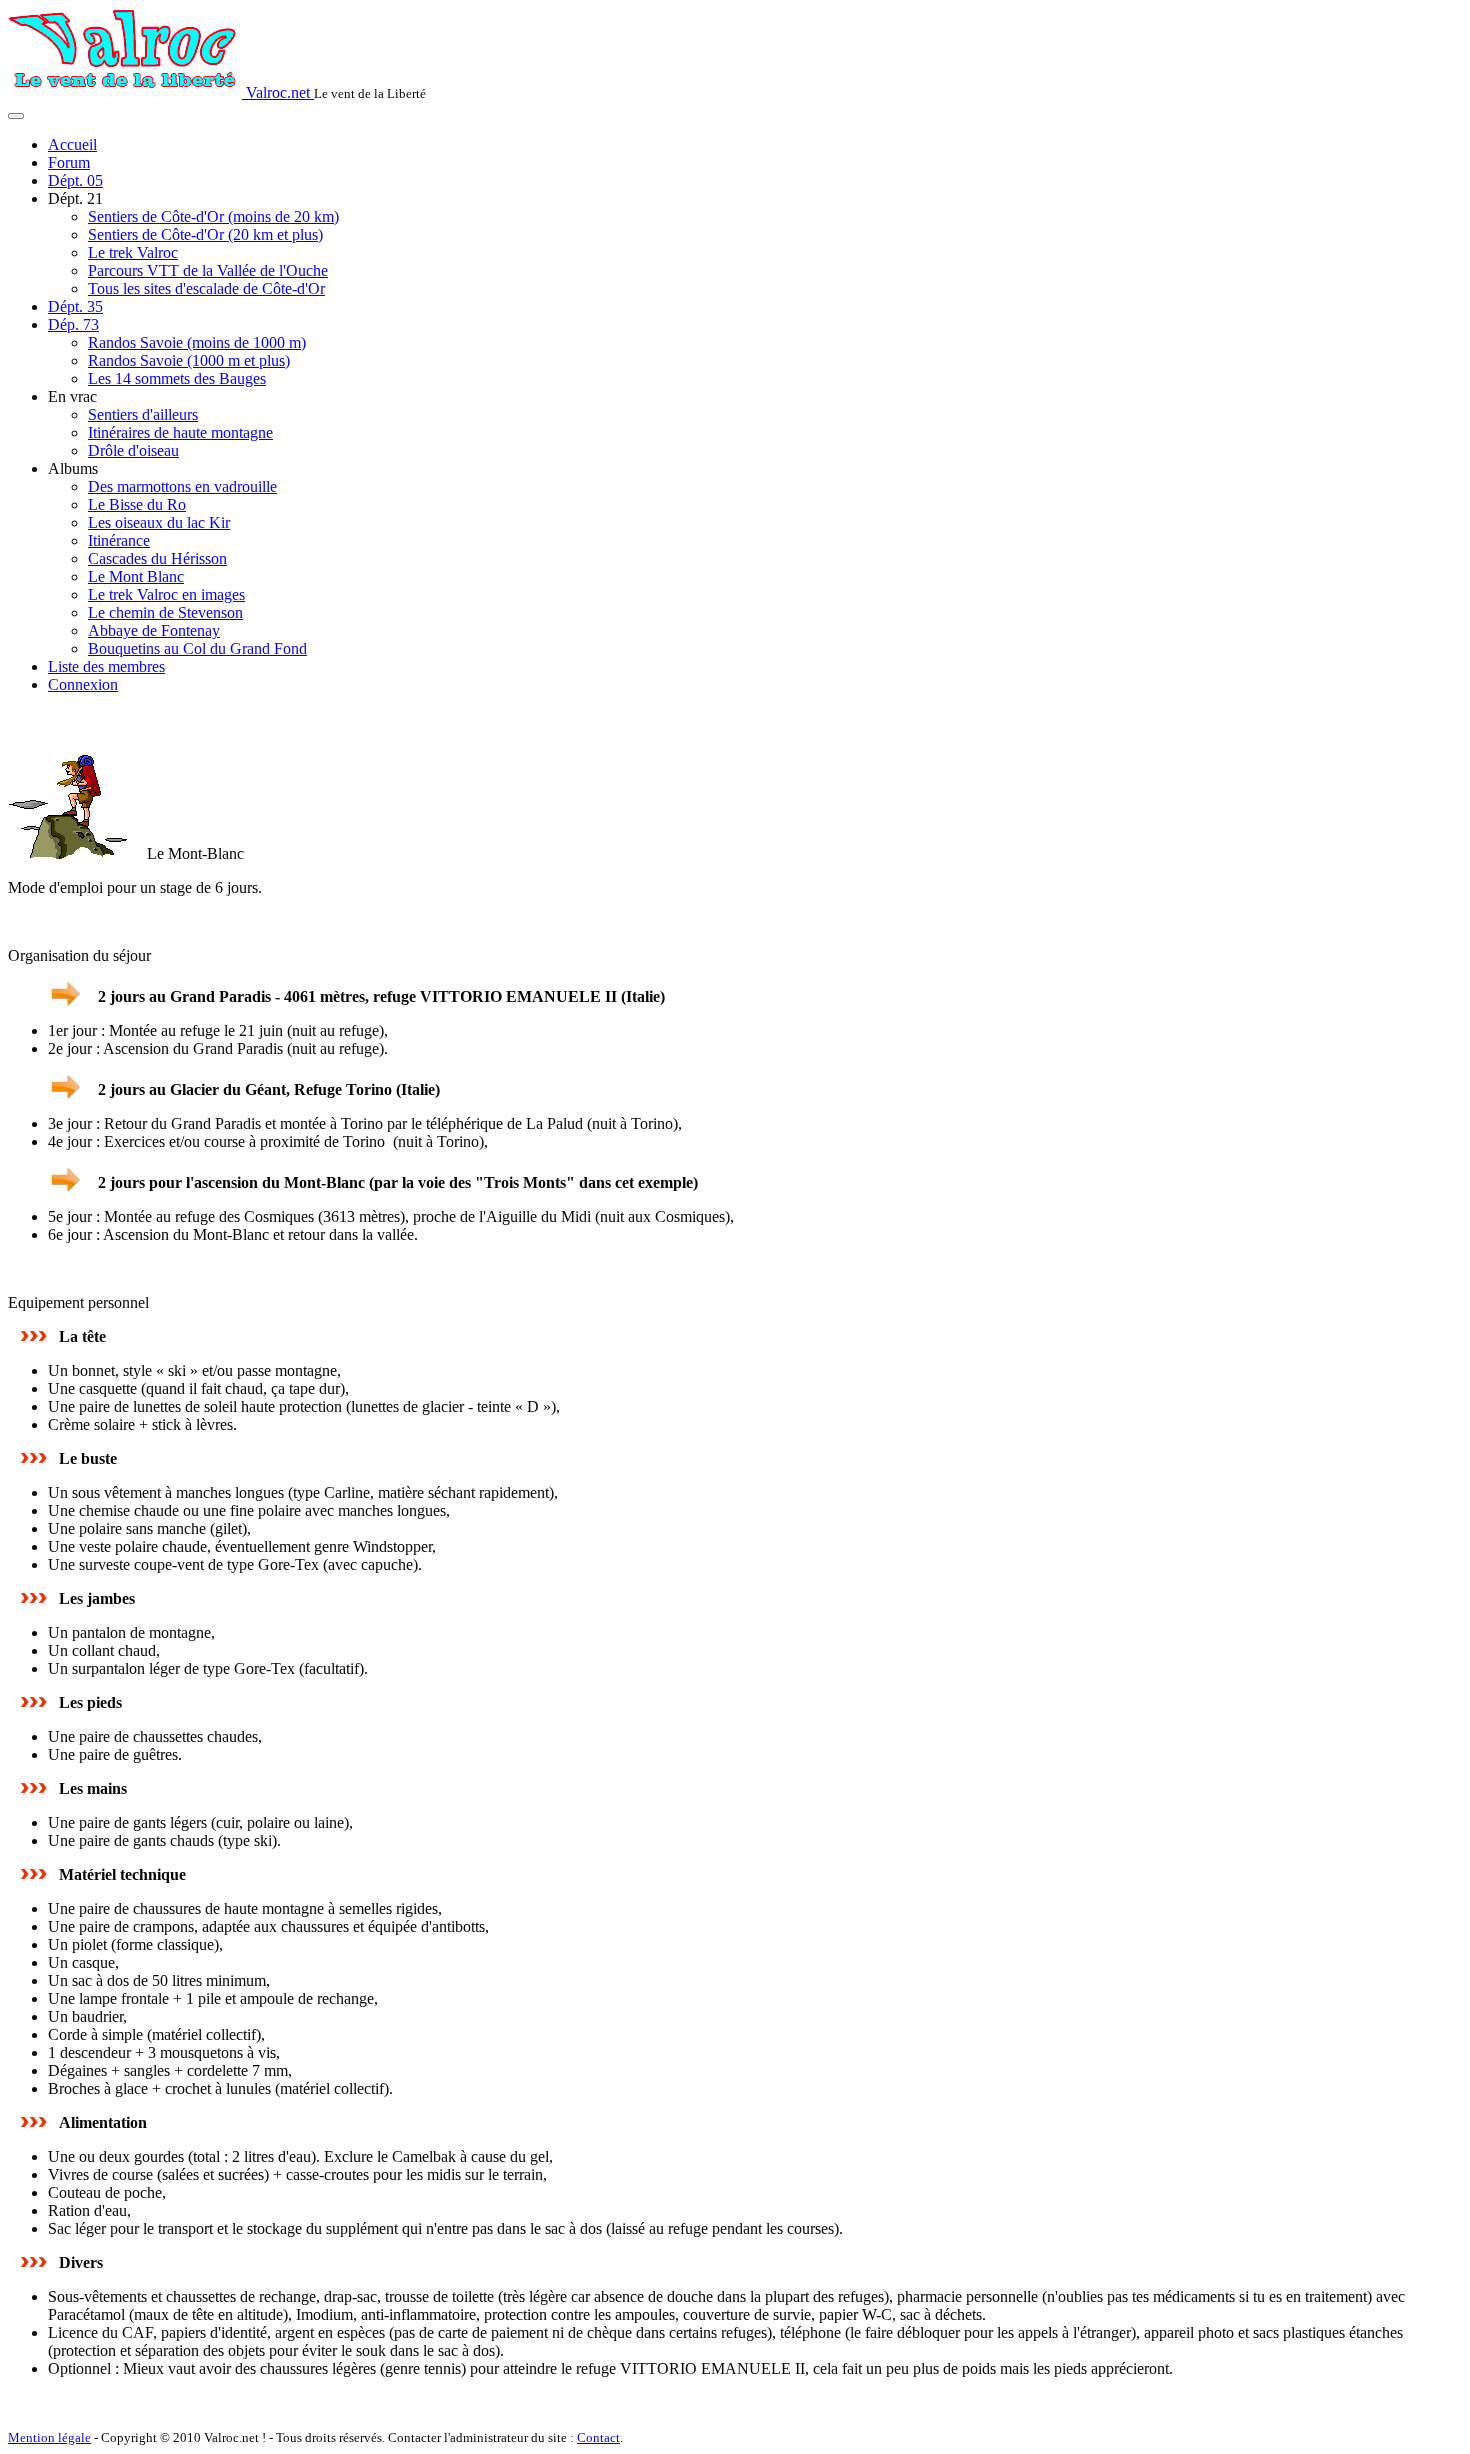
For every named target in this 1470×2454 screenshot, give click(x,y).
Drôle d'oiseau (133, 450)
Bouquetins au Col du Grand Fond (197, 648)
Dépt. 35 (75, 306)
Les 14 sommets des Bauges (177, 378)
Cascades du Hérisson (157, 558)
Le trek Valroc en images (166, 594)
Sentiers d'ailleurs (143, 414)
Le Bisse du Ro (137, 504)
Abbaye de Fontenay (154, 630)
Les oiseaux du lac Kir (159, 522)
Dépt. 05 (75, 180)
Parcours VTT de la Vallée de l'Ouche (208, 270)
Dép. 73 (73, 324)
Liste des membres (106, 666)
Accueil (72, 144)
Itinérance (119, 540)
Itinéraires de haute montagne (180, 432)
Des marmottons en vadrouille (182, 486)
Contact (598, 2437)
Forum (69, 162)
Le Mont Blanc (136, 576)
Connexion (83, 684)
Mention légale (49, 2437)
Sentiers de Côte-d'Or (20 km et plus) (205, 234)
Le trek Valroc (133, 252)
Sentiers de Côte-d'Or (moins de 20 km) (213, 216)
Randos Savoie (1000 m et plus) (189, 360)
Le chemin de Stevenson (165, 612)
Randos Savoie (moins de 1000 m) (197, 342)
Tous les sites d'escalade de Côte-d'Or (206, 288)
